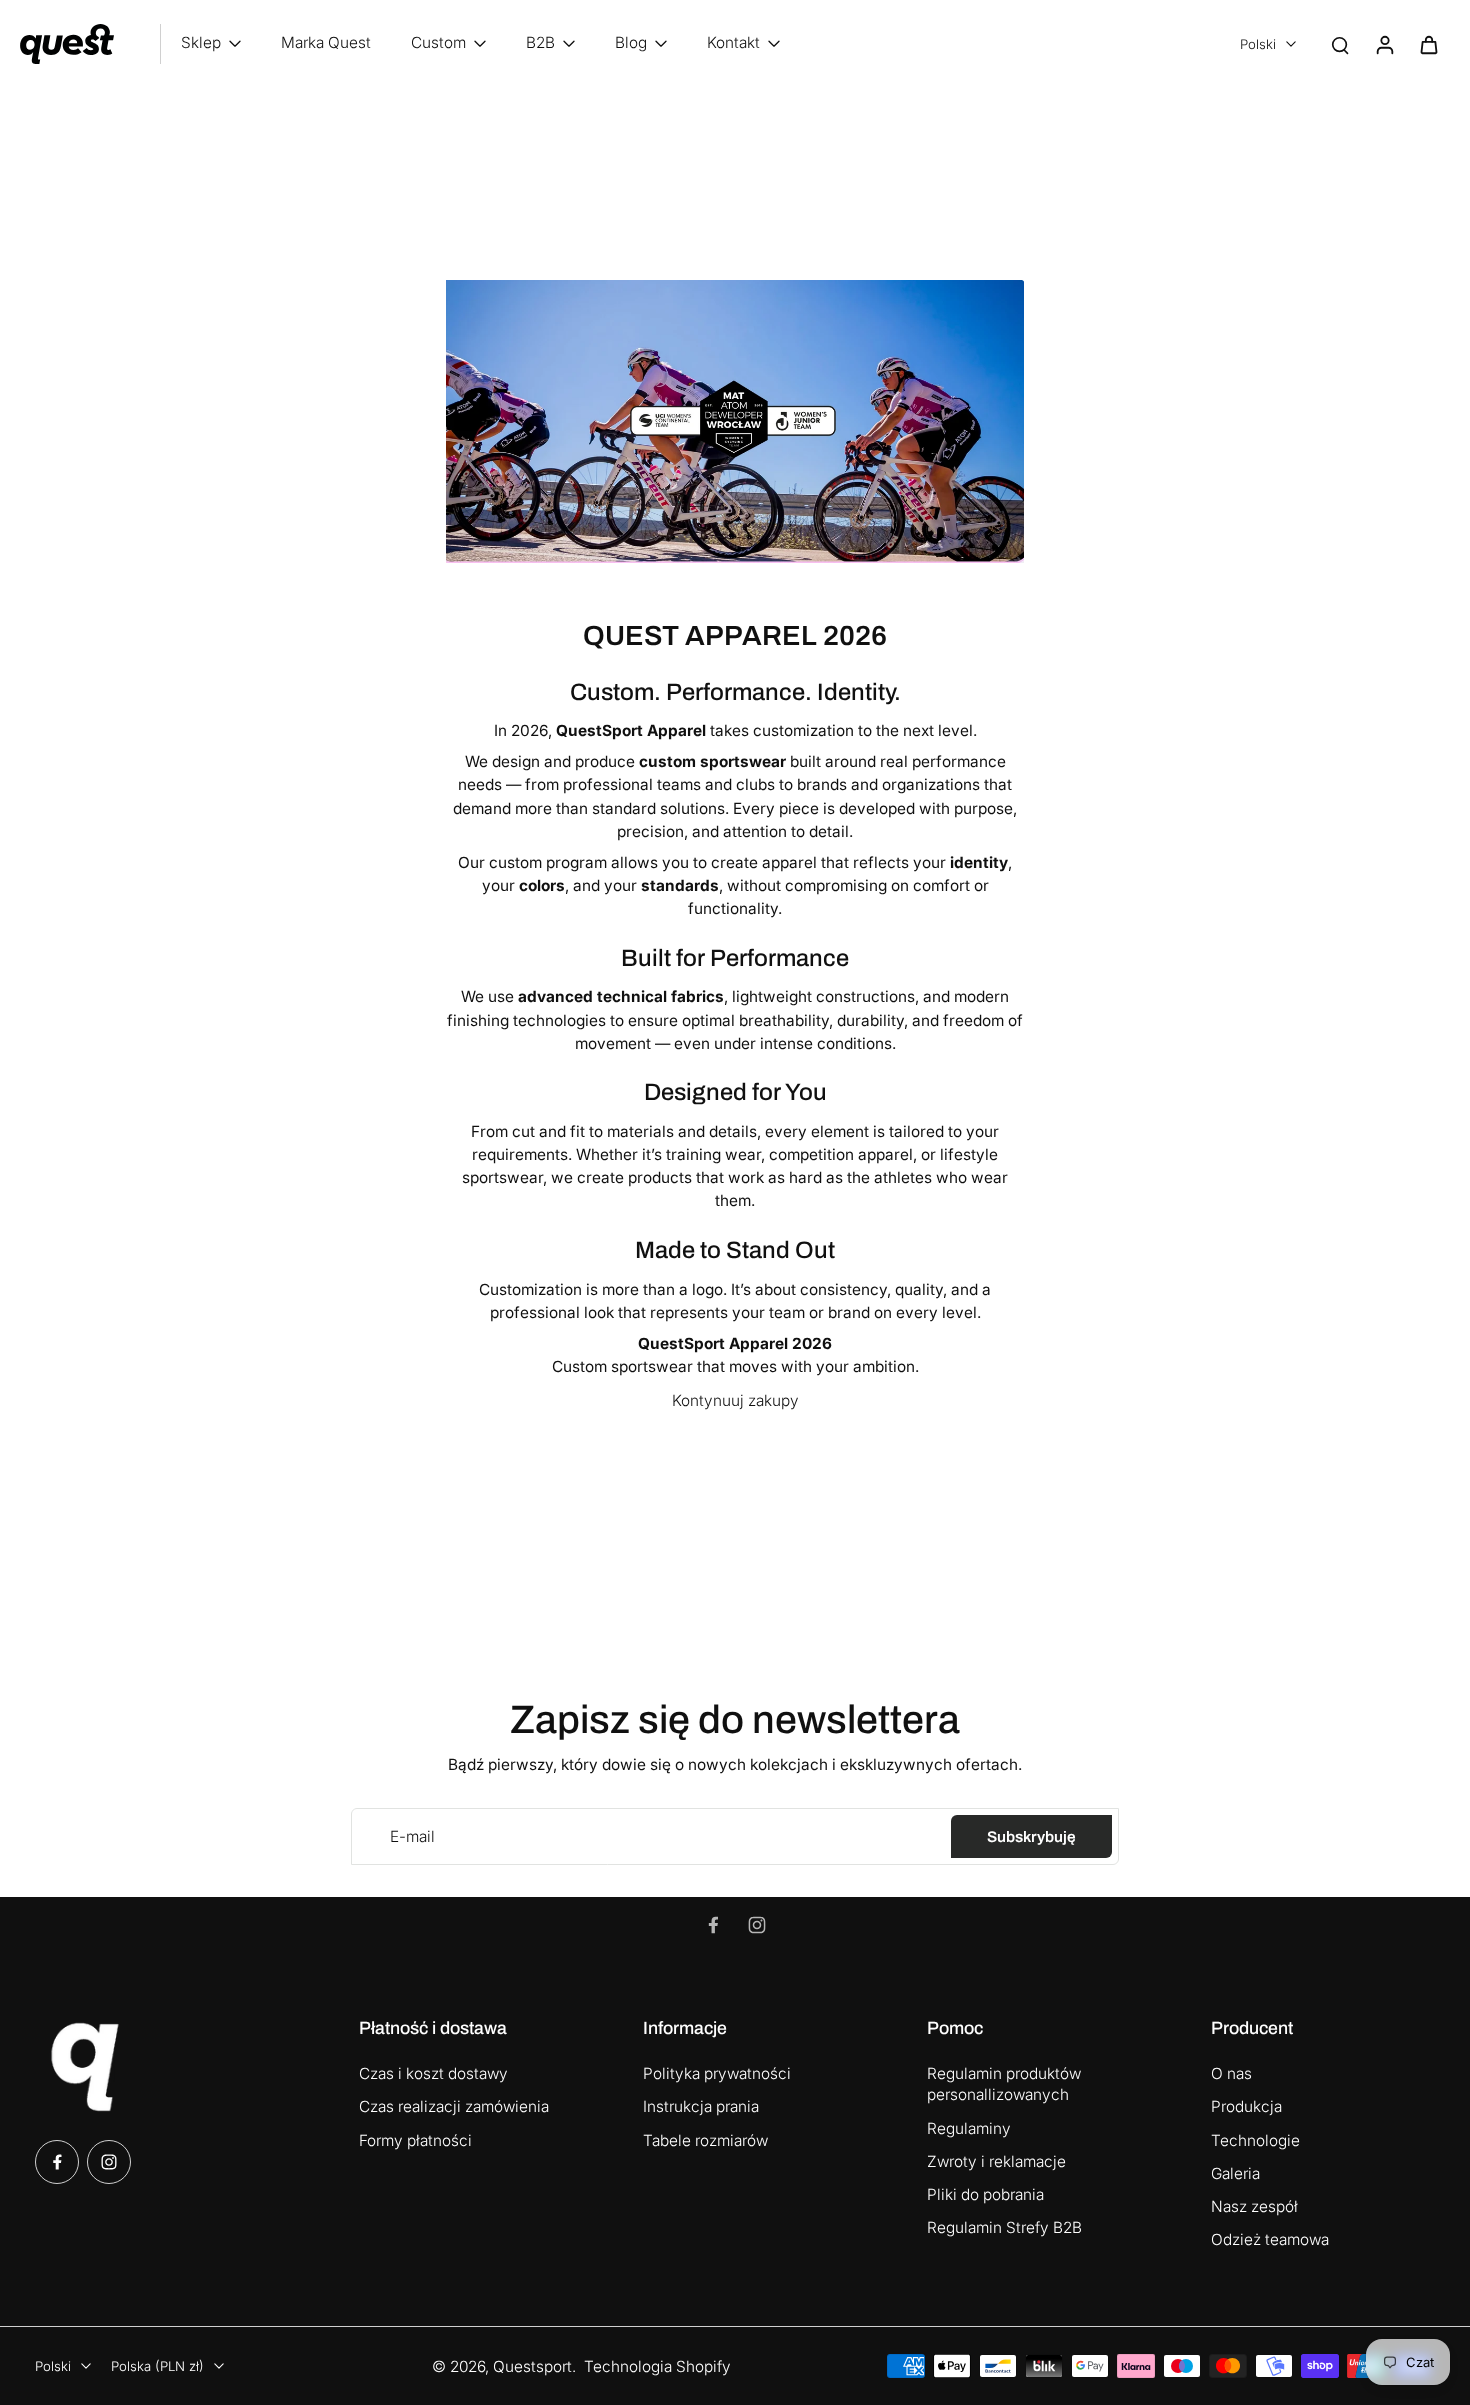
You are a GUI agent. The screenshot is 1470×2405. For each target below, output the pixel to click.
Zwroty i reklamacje (996, 2161)
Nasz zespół (1254, 2206)
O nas (1231, 2073)
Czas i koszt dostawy (433, 2073)
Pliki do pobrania (985, 2194)
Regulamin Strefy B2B (1004, 2227)
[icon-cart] (1428, 44)
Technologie (1255, 2140)
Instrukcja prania (701, 2106)
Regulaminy (969, 2128)
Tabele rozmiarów (705, 2140)
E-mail (412, 1836)
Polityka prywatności (717, 2073)
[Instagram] (757, 1925)
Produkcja (1246, 2106)
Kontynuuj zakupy (735, 1400)
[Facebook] (713, 1925)
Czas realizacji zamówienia (454, 2106)
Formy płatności (415, 2140)
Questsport (532, 2366)
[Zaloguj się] (1384, 44)
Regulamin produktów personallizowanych (1004, 2084)
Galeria (1235, 2173)
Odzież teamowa (1270, 2239)
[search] (1340, 44)
